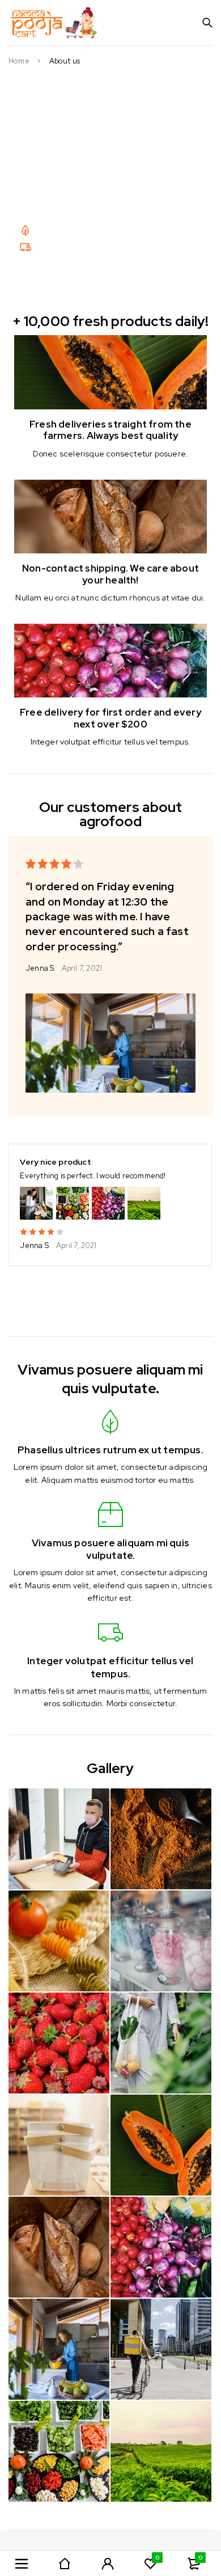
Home (19, 61)
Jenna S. (41, 968)
